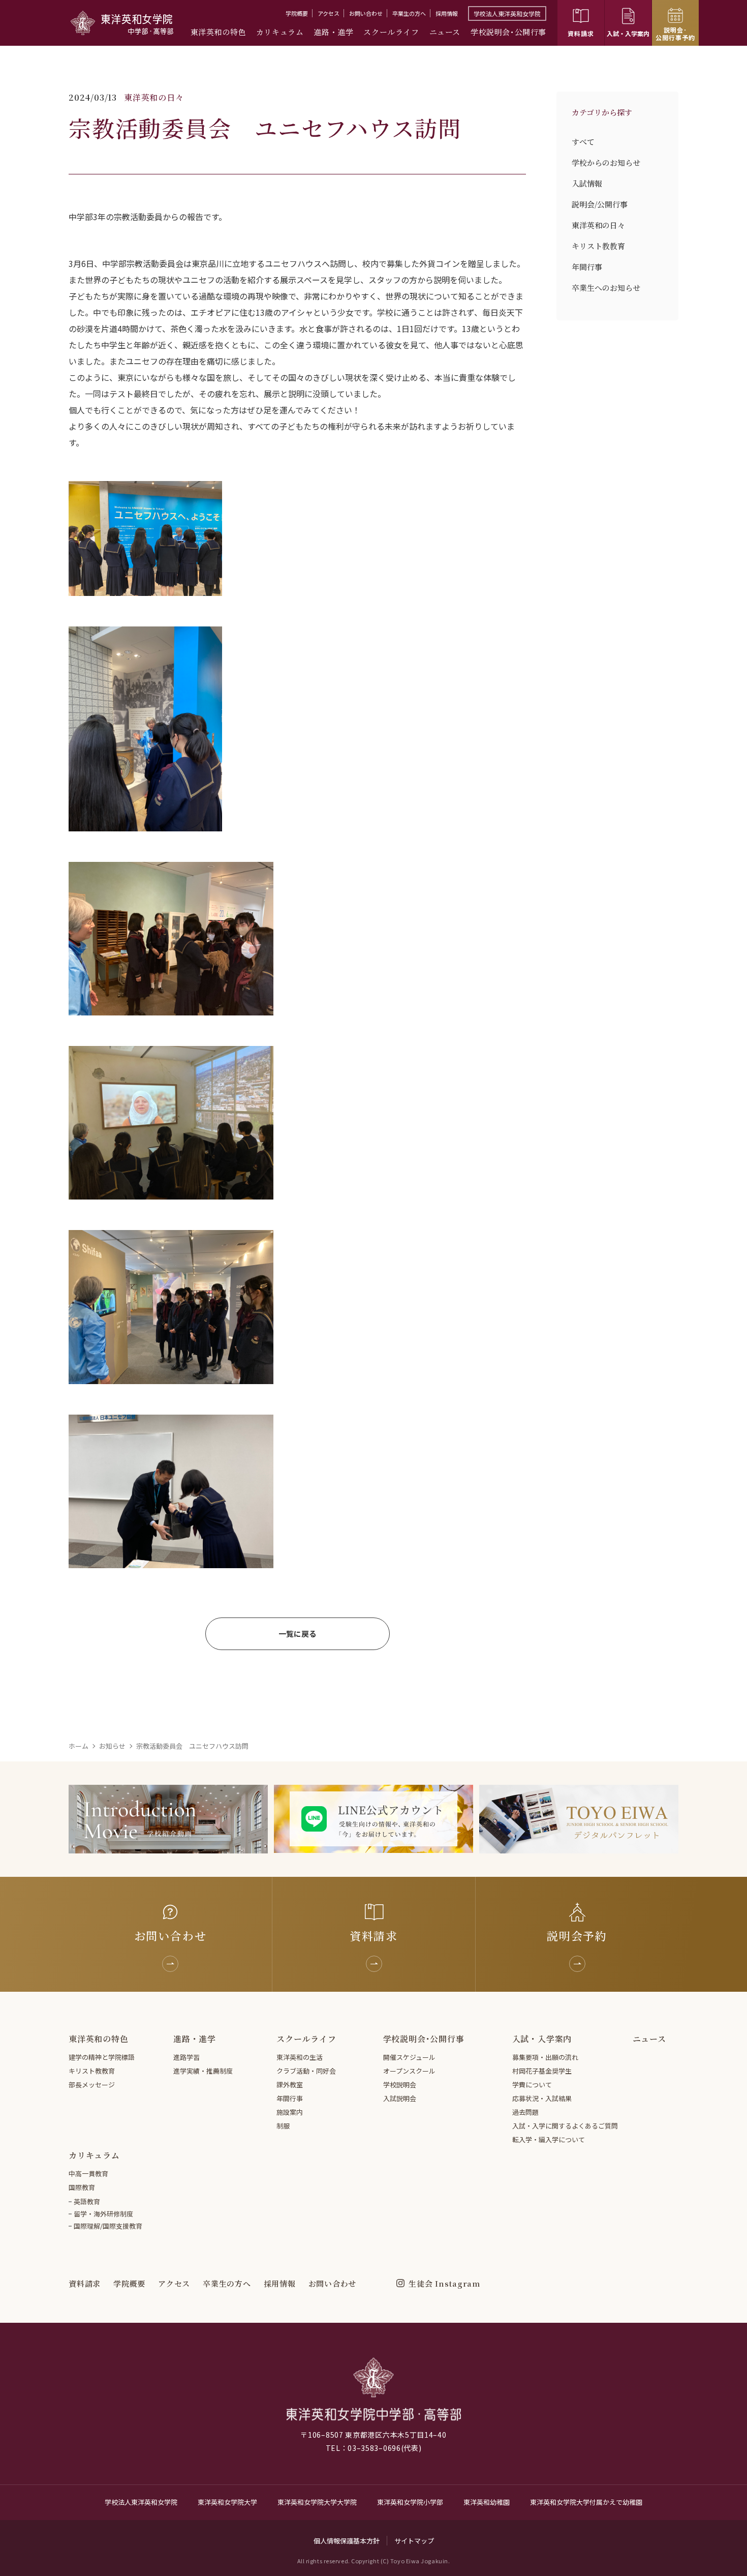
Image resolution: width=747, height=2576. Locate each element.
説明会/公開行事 (600, 204)
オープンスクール (409, 2071)
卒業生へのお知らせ (606, 288)
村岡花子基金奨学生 (542, 2071)
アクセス (329, 13)
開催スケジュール (409, 2057)
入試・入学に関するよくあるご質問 (565, 2126)
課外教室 (290, 2085)
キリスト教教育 (598, 246)
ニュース (445, 32)
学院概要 (297, 13)
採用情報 (447, 13)
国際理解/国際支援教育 (108, 2226)
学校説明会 (400, 2085)
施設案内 (290, 2112)
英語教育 (87, 2201)
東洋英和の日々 (598, 225)
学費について (532, 2085)
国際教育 (82, 2187)
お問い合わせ (366, 13)
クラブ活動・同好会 (306, 2071)
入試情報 (587, 183)
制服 (283, 2126)
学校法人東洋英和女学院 (507, 13)
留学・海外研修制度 (103, 2214)
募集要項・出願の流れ (545, 2057)
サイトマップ (414, 2541)
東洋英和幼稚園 (487, 2502)
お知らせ (112, 1746)
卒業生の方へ (409, 13)
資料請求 (85, 2283)
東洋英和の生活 (300, 2057)
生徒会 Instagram (444, 2283)
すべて (583, 142)
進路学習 (186, 2057)
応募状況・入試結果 (542, 2098)
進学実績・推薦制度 (203, 2071)
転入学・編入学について (549, 2139)
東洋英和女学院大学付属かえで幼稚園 (586, 2502)
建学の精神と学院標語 (102, 2057)
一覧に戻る (298, 1634)
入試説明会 (400, 2098)
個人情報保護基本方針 (347, 2541)
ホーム (79, 1746)
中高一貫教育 (88, 2174)
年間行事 (587, 267)
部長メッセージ (92, 2085)
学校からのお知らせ (606, 162)
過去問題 (525, 2112)
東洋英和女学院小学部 (410, 2502)
